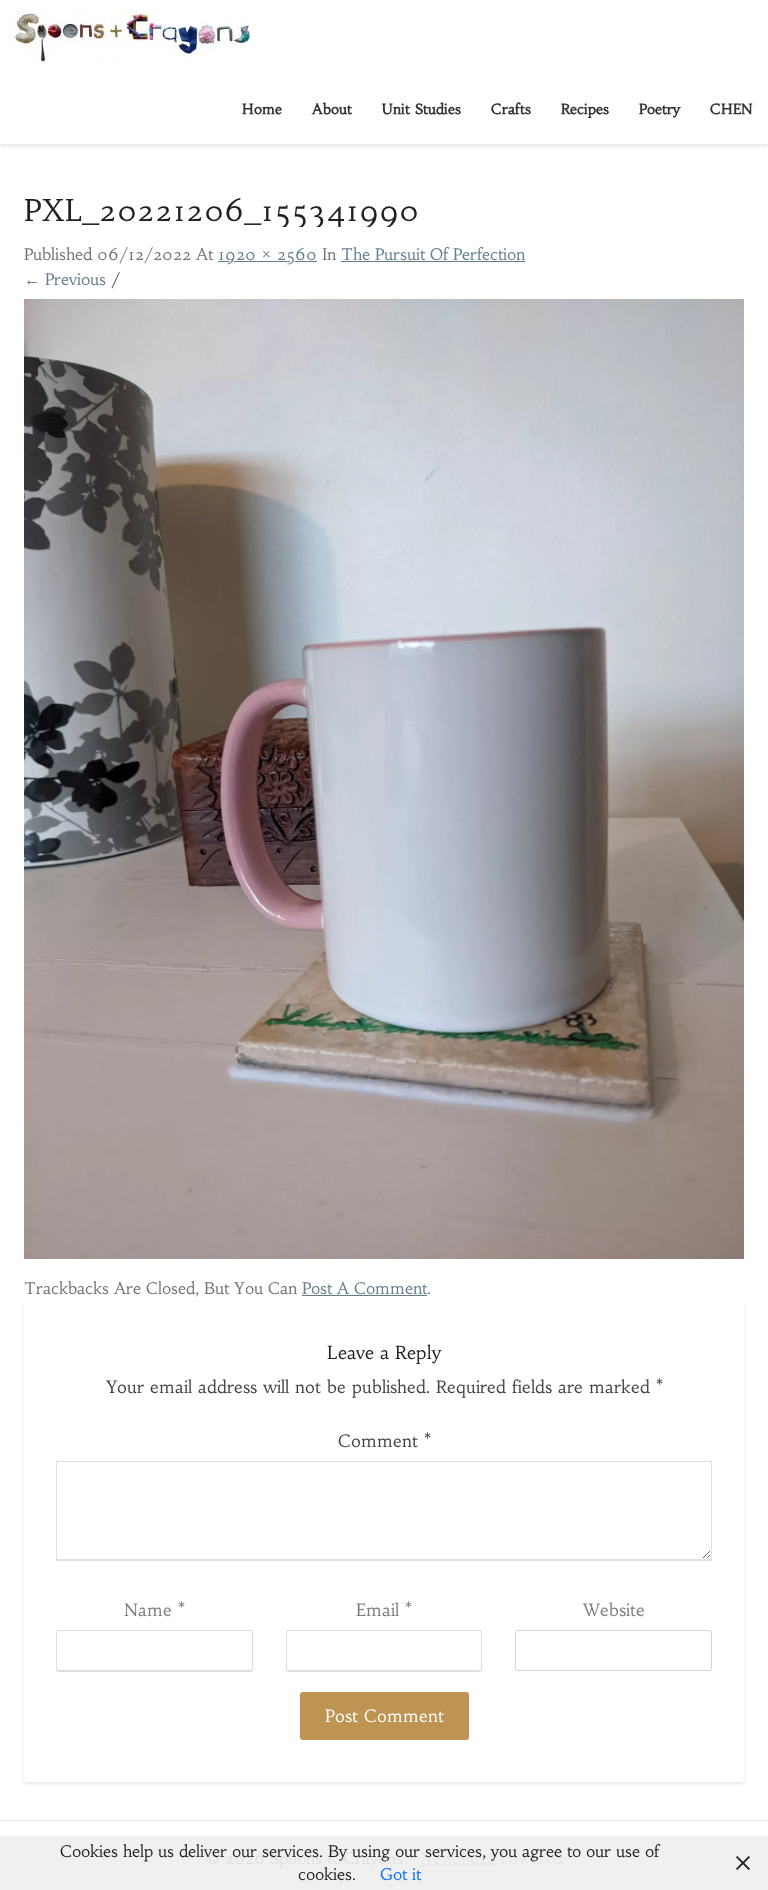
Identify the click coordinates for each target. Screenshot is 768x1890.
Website (614, 1610)
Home (262, 109)
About (332, 109)
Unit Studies (421, 109)
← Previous (65, 279)
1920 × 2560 (267, 254)
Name (154, 1610)
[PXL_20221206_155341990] (384, 785)
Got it (400, 1874)
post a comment (364, 1288)
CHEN (731, 109)
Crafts (511, 109)
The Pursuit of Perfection (433, 254)
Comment (384, 1441)
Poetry (659, 109)
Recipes (585, 109)
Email (384, 1610)
